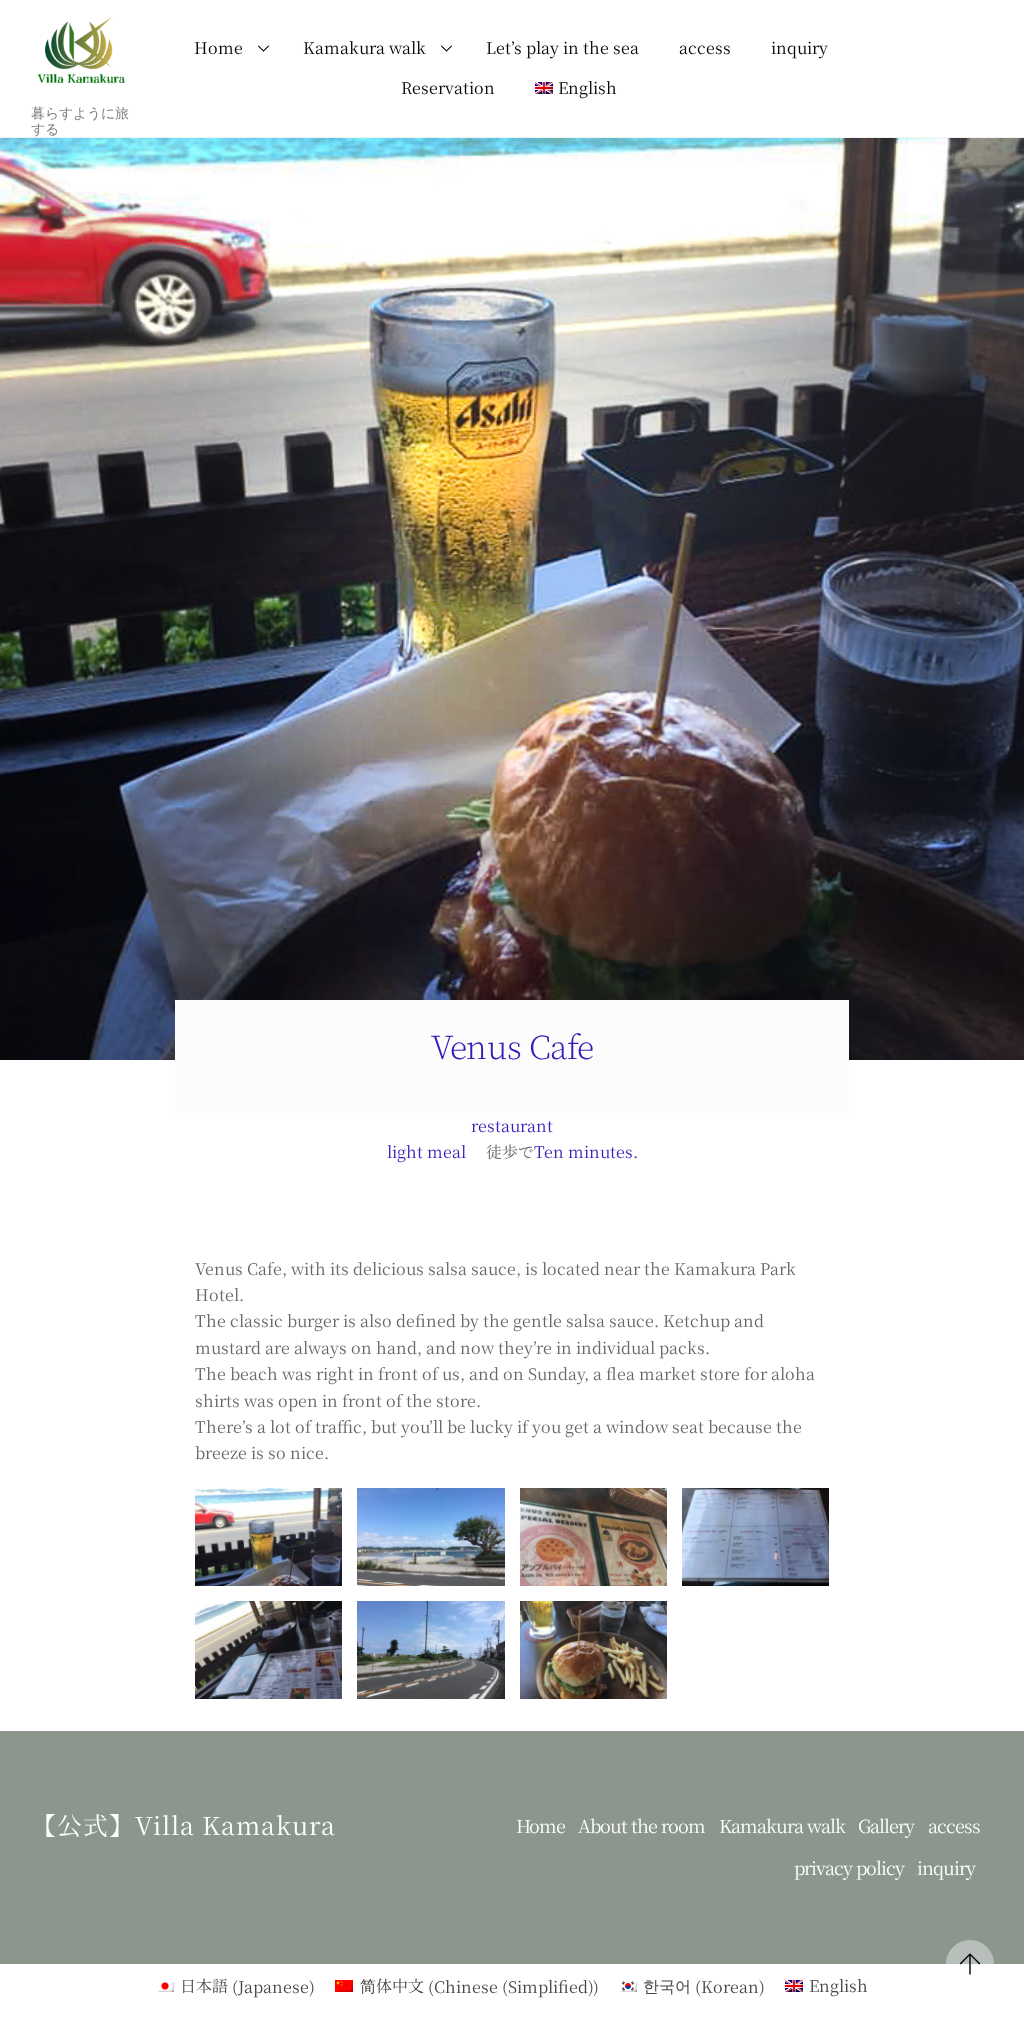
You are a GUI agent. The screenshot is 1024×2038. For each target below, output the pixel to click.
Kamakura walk (364, 47)
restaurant (512, 1125)
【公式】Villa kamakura (183, 1824)
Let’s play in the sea (562, 47)
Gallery (886, 1825)
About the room (641, 1825)
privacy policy (849, 1867)
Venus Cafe (512, 1045)
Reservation (448, 87)
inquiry (799, 47)
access (705, 47)
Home (218, 47)
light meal (426, 1151)
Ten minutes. (586, 1151)
